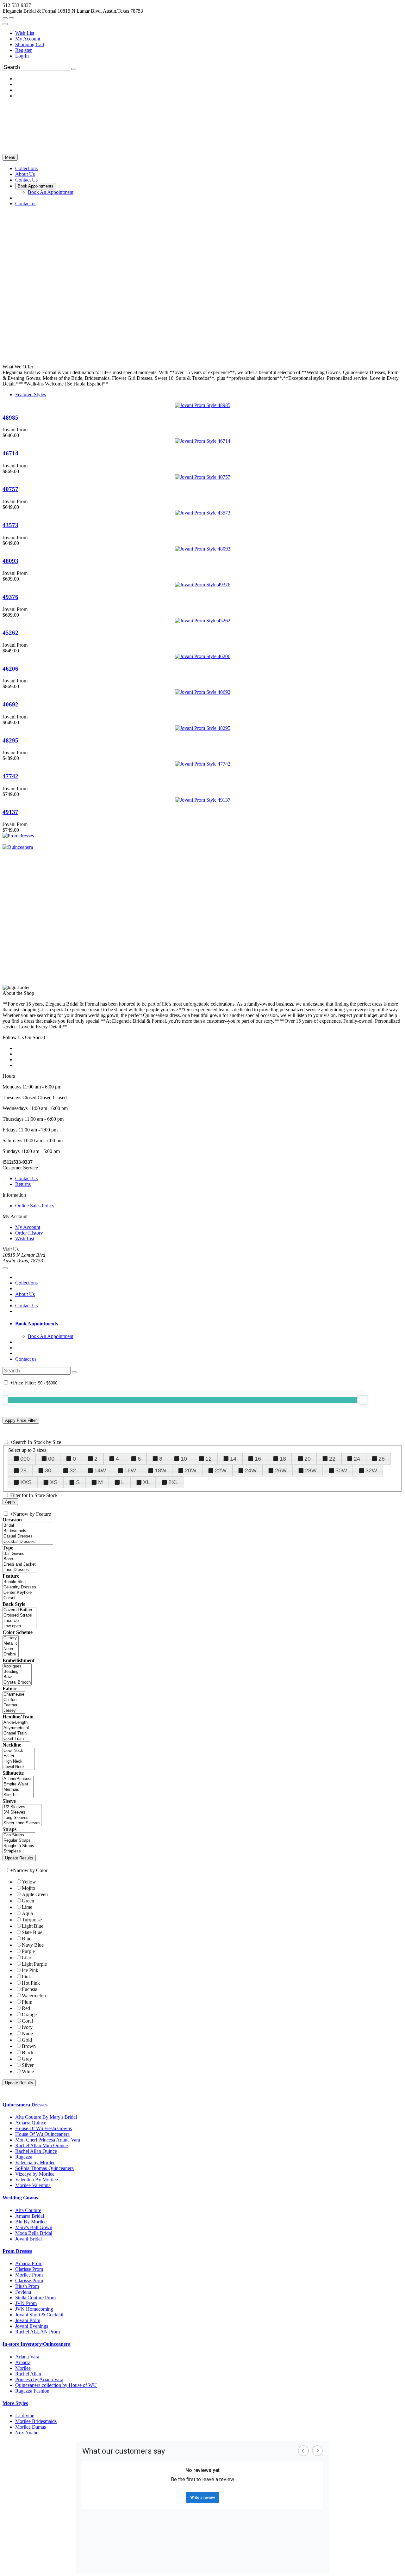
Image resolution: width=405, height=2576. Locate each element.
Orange (29, 2015)
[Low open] (19, 1626)
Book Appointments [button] (37, 1324)
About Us (25, 1294)
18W (161, 1470)
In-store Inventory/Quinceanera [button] (37, 2344)
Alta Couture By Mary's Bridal (46, 2117)
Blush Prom (27, 2286)
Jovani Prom (28, 2320)
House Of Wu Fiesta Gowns (44, 2128)
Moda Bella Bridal (34, 2233)
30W (341, 1470)
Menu (10, 157)
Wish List (25, 33)
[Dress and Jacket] (20, 1565)
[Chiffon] (14, 1700)
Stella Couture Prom (35, 2298)
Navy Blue (33, 1945)
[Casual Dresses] (28, 1536)
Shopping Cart (30, 44)
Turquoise (32, 1920)
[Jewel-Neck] (19, 1767)
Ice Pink (30, 1970)
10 (184, 1459)
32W (371, 1470)
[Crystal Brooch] (17, 1682)
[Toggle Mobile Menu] (5, 1268)
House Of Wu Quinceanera (42, 2134)
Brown (29, 2046)
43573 (10, 525)
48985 (10, 418)
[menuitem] (209, 33)
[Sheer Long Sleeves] (22, 1823)
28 (23, 1470)
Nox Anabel (27, 2433)
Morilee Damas (31, 2427)
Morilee (23, 2368)
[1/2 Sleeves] (22, 1807)
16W (130, 1470)
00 (51, 1459)
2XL (173, 1482)
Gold (27, 2040)
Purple (28, 1951)
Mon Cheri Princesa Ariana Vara (48, 2140)
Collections (26, 1283)
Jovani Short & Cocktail (39, 2315)
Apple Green (35, 1894)
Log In (22, 56)
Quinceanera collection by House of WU (56, 2385)
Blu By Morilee (31, 2222)
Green (28, 1901)
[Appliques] (17, 1666)
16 (258, 1459)
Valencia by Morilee (35, 2163)
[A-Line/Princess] (18, 1779)
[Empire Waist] (18, 1784)
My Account (28, 39)
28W (311, 1470)
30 (48, 1470)
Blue (27, 1939)
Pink (26, 1977)
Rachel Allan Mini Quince (41, 2145)
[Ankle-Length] (16, 1723)
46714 (10, 453)
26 (382, 1459)
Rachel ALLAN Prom (37, 2332)
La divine (25, 2416)
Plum (27, 2002)
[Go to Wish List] (11, 18)
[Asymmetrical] (16, 1728)
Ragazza (24, 2157)
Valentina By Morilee (37, 2180)
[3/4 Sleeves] (22, 1812)
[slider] (363, 1400)
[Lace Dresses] (20, 1570)
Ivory (27, 2027)
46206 (10, 669)
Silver (28, 2065)
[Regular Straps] (19, 1841)
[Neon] (11, 1649)
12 (209, 1459)
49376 (10, 597)
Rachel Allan (28, 2374)
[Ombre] (11, 1654)
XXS (26, 1482)
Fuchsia (30, 1989)
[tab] (209, 1324)
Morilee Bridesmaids (36, 2421)
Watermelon (34, 1996)
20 (308, 1459)
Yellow (29, 1882)
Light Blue (33, 1926)
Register (23, 50)
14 (233, 1459)
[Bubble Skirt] (22, 1582)
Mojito (28, 1888)
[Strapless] (19, 1851)
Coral (27, 2021)
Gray (27, 2059)
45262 (10, 633)
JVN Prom (26, 2303)
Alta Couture (28, 2210)
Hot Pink (31, 1983)
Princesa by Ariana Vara (39, 2379)
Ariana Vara (27, 2357)
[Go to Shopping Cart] (5, 18)
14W (100, 1470)
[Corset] (22, 1598)
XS (54, 1482)
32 (73, 1470)
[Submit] (74, 69)
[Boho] (20, 1559)
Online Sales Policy (35, 1206)
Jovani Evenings (32, 2326)
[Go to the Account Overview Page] (5, 24)
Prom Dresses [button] (17, 2251)
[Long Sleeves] (22, 1818)
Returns (23, 1184)
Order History (29, 1233)
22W (221, 1470)
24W (251, 1470)
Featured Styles (31, 394)
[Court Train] (16, 1739)
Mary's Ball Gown (34, 2227)
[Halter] (19, 1756)
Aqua (27, 1913)
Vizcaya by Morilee (35, 2174)
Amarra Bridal (30, 2216)
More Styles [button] (15, 2403)
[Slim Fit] (18, 1795)
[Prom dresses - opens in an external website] (18, 836)
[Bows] (17, 1677)
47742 (10, 776)
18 (283, 1459)
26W (281, 1470)
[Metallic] (11, 1644)
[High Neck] (19, 1762)
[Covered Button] (19, 1610)
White (28, 2071)
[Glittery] (11, 1638)
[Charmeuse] (14, 1695)
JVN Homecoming (34, 2309)
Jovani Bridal (28, 2239)
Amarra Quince (31, 2123)
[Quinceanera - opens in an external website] (18, 847)
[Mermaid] (18, 1790)
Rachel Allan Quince (36, 2151)
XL (146, 1482)
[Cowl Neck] (19, 1751)
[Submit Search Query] (74, 1372)
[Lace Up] (19, 1621)
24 (357, 1459)
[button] (26, 168)
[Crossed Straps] (19, 1615)
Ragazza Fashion (32, 2391)
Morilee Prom (29, 2275)
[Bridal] (28, 1526)
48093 (10, 561)
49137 (10, 812)
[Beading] (17, 1672)
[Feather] (14, 1705)
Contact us (26, 1359)
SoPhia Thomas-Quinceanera (44, 2168)
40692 (10, 704)
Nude (27, 2034)
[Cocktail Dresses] (28, 1542)
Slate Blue (32, 1932)
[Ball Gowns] (20, 1554)
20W (191, 1470)
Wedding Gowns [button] (20, 2198)
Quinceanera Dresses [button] (25, 2105)
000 (25, 1459)
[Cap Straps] (19, 1835)
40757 (10, 489)
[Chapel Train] (16, 1733)
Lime (27, 1907)
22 (332, 1459)
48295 (10, 740)
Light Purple (34, 1964)
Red (26, 2008)
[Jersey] (14, 1711)
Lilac (27, 1958)
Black (28, 2052)
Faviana (23, 2292)
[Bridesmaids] (28, 1531)
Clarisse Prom (29, 2269)
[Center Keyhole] (22, 1593)
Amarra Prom (29, 2263)
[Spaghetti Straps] (19, 1846)
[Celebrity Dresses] (22, 1587)
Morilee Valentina (33, 2185)
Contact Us (26, 1178)
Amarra (23, 2362)
